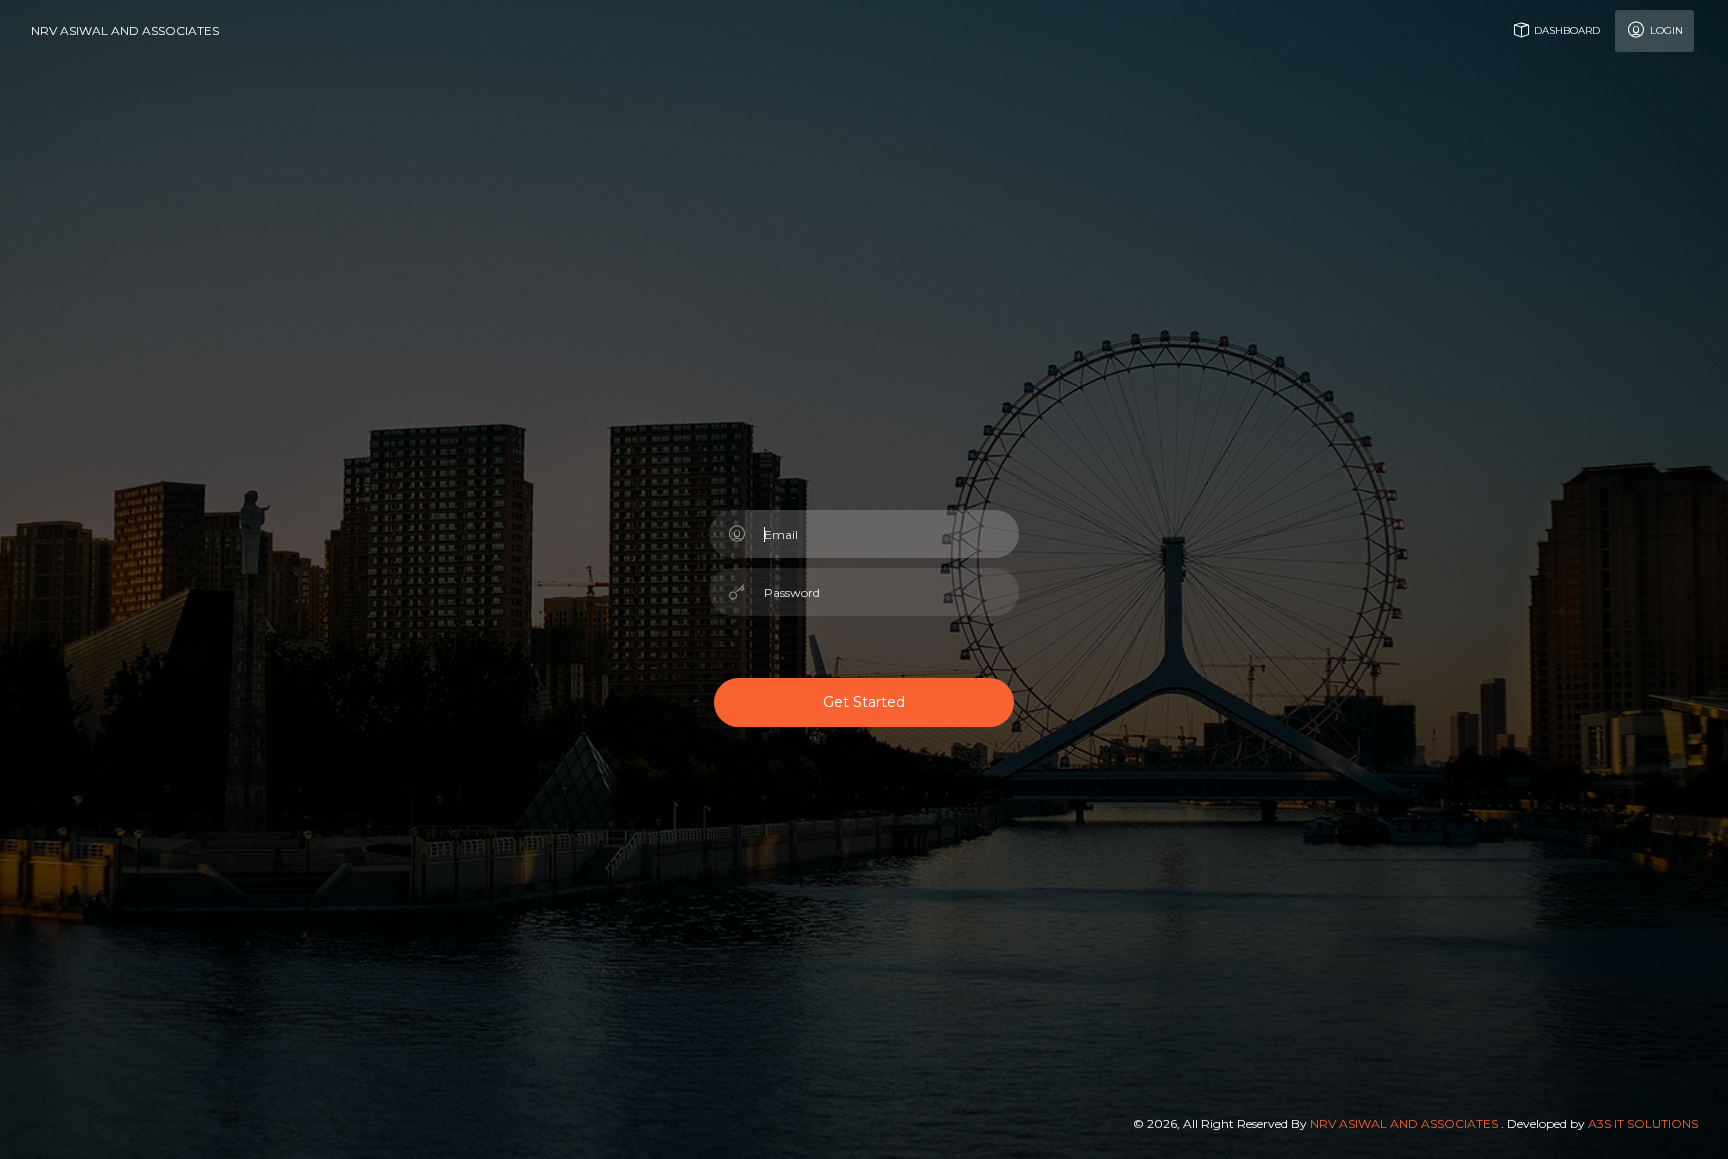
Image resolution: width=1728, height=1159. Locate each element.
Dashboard (1565, 30)
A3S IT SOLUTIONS (1643, 1123)
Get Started (864, 702)
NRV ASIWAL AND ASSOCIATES (125, 30)
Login (1665, 30)
